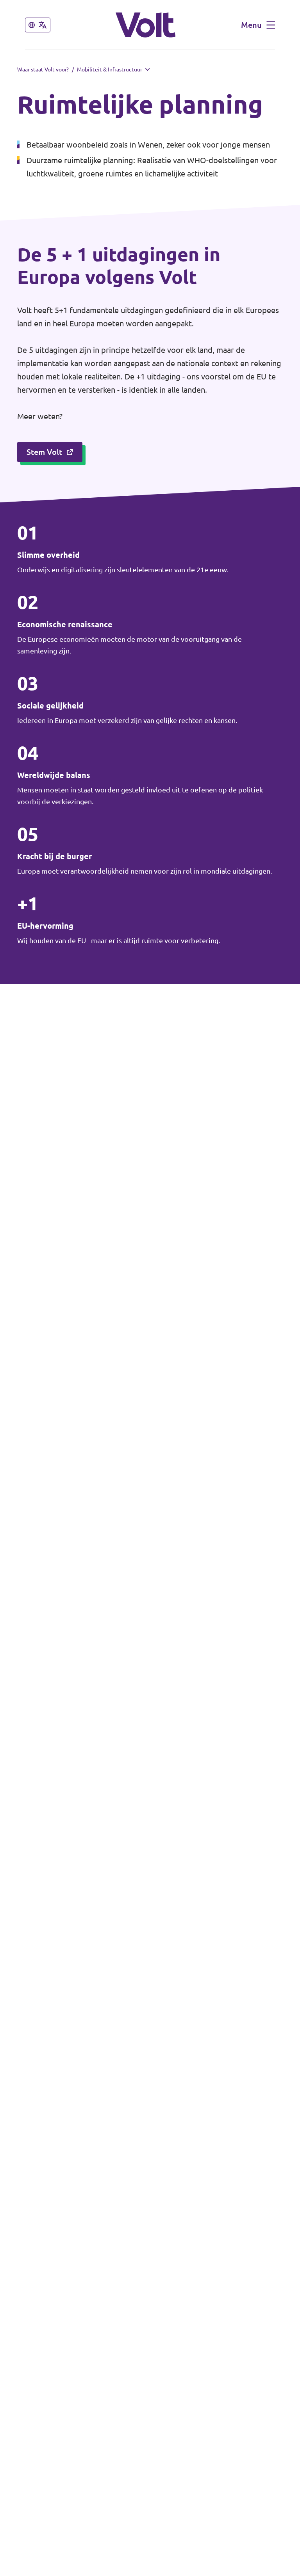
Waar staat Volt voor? (43, 69)
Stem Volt (44, 452)
